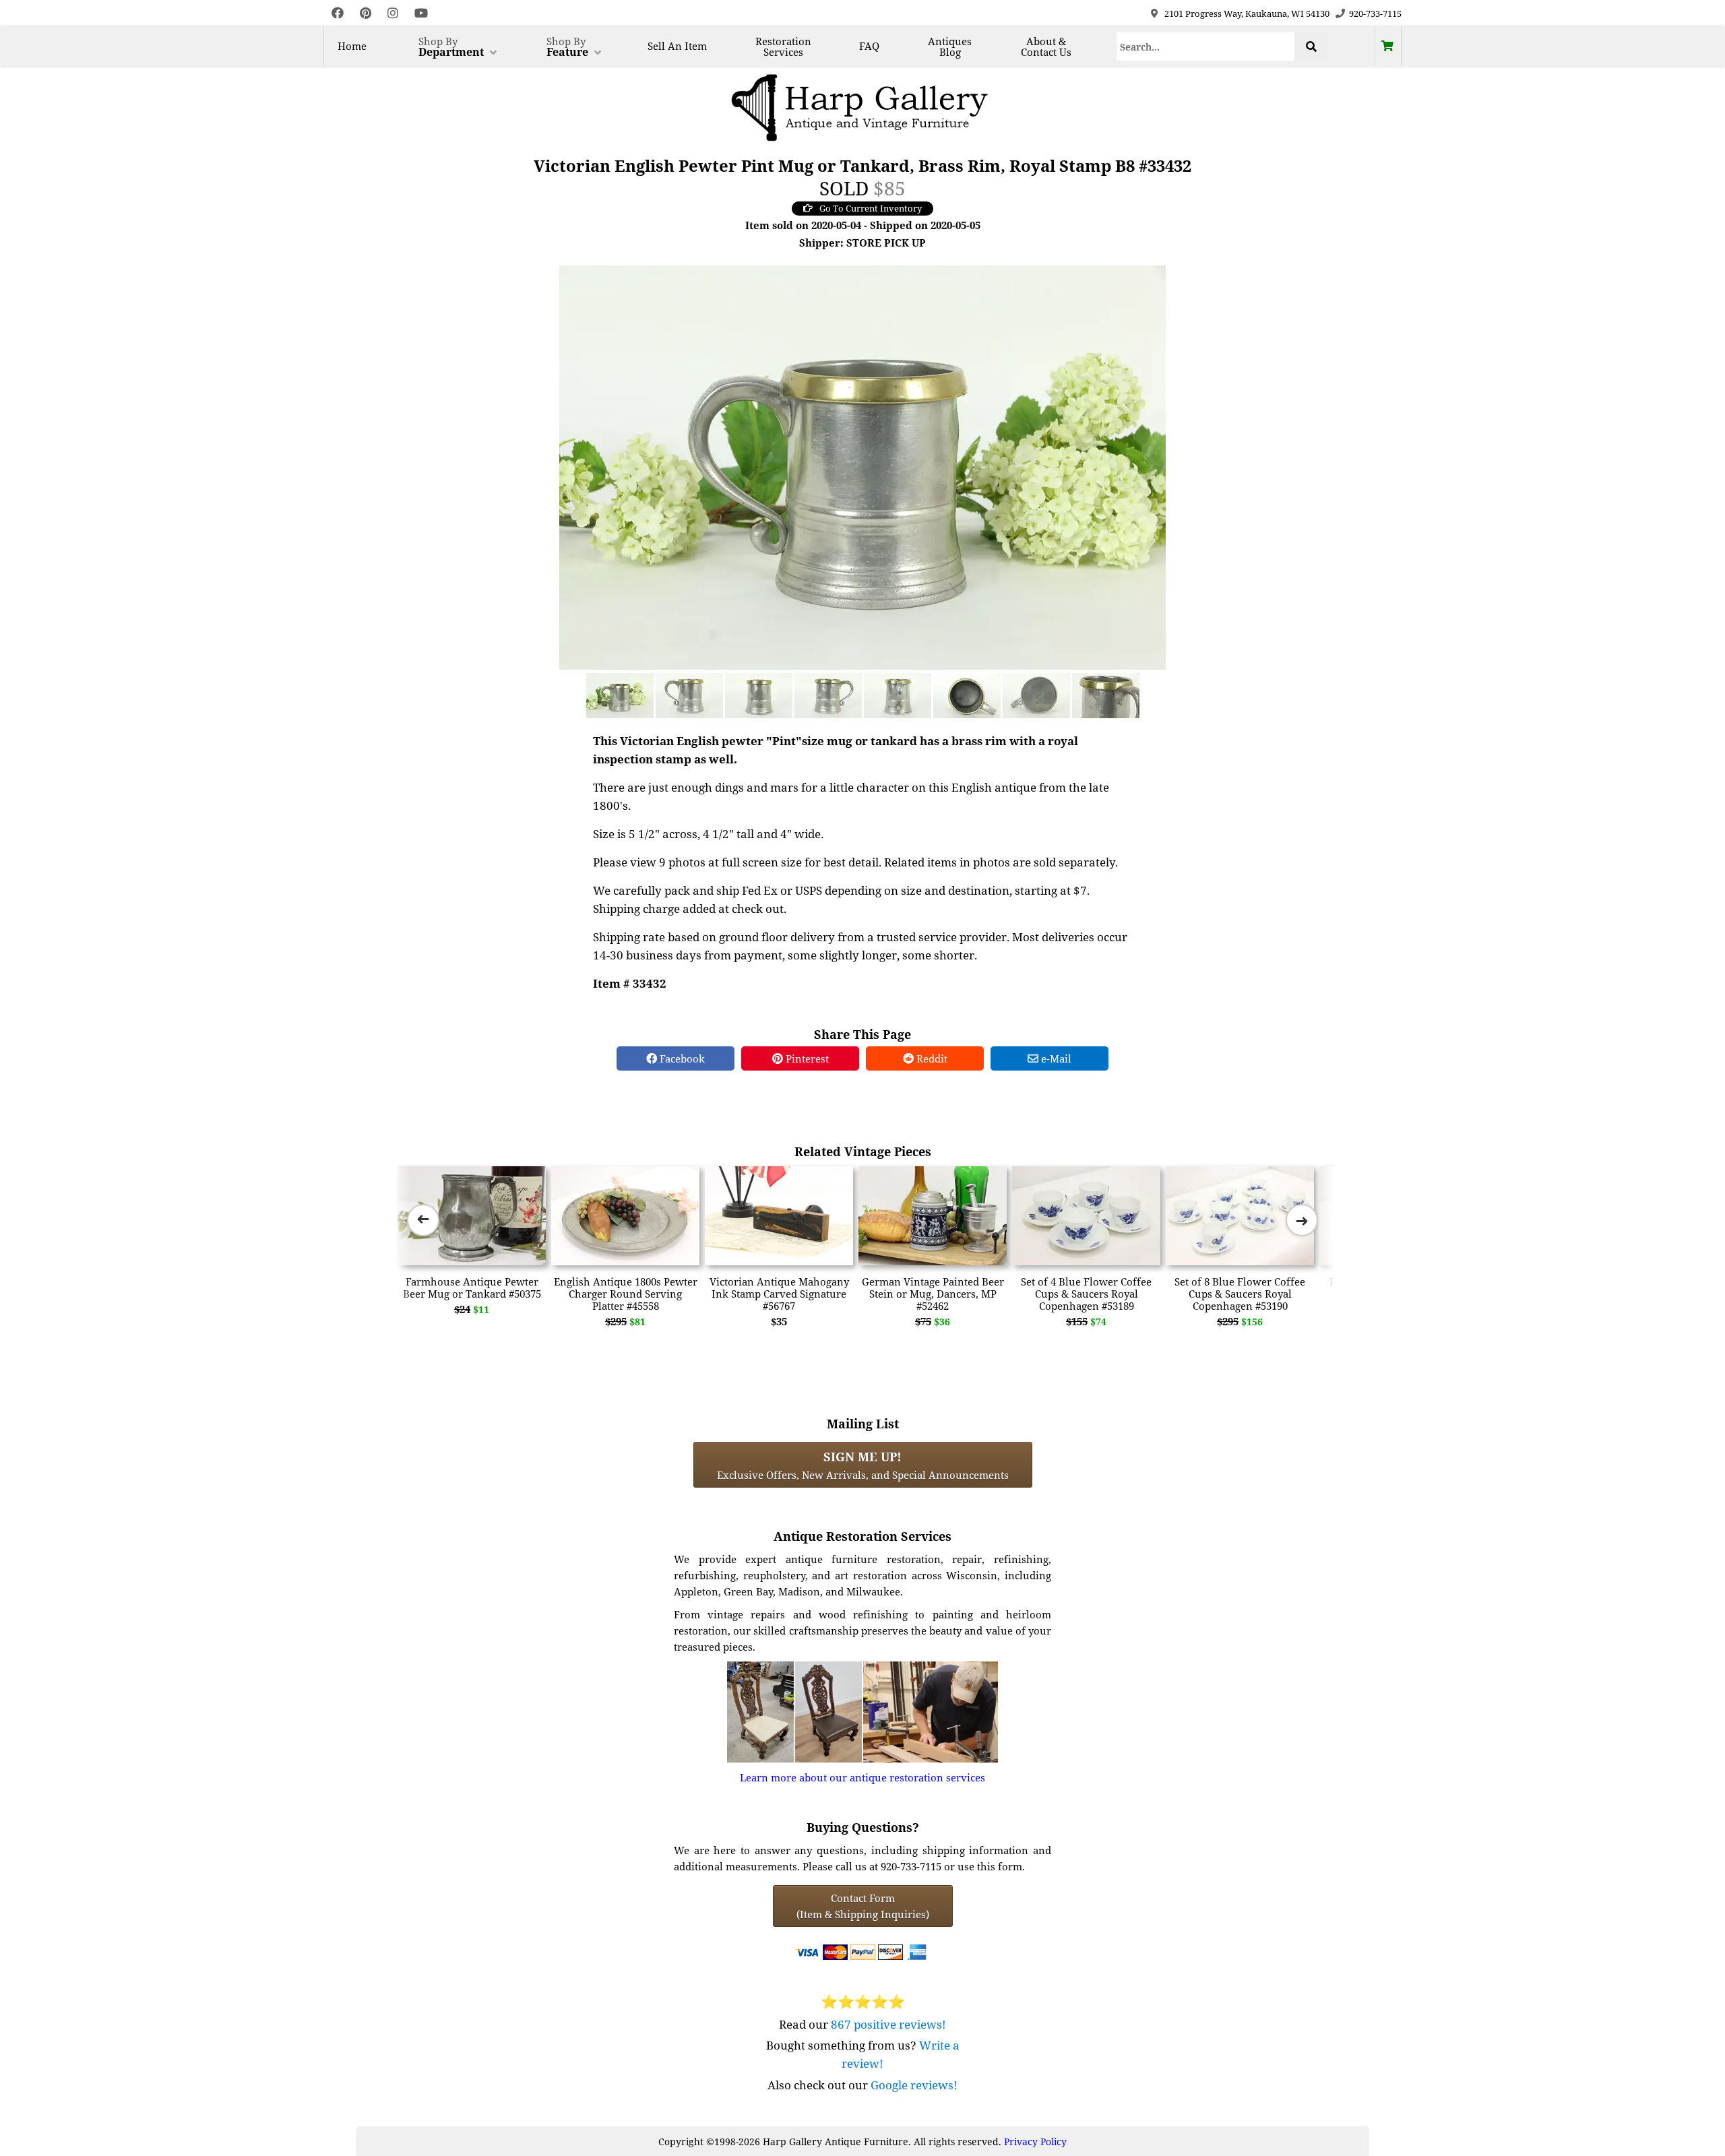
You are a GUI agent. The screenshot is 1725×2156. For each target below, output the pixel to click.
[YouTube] (421, 13)
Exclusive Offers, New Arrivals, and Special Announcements (863, 1465)
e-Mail (1055, 1058)
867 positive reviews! (888, 2024)
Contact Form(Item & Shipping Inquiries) (863, 1906)
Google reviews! (914, 2085)
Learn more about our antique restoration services (862, 1777)
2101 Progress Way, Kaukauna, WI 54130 (1247, 13)
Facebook (681, 1058)
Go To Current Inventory (871, 208)
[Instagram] (393, 13)
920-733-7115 (1375, 13)
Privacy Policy (1035, 2142)
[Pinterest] (366, 13)
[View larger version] (862, 466)
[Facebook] (338, 13)
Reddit (931, 1058)
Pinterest (806, 1058)
